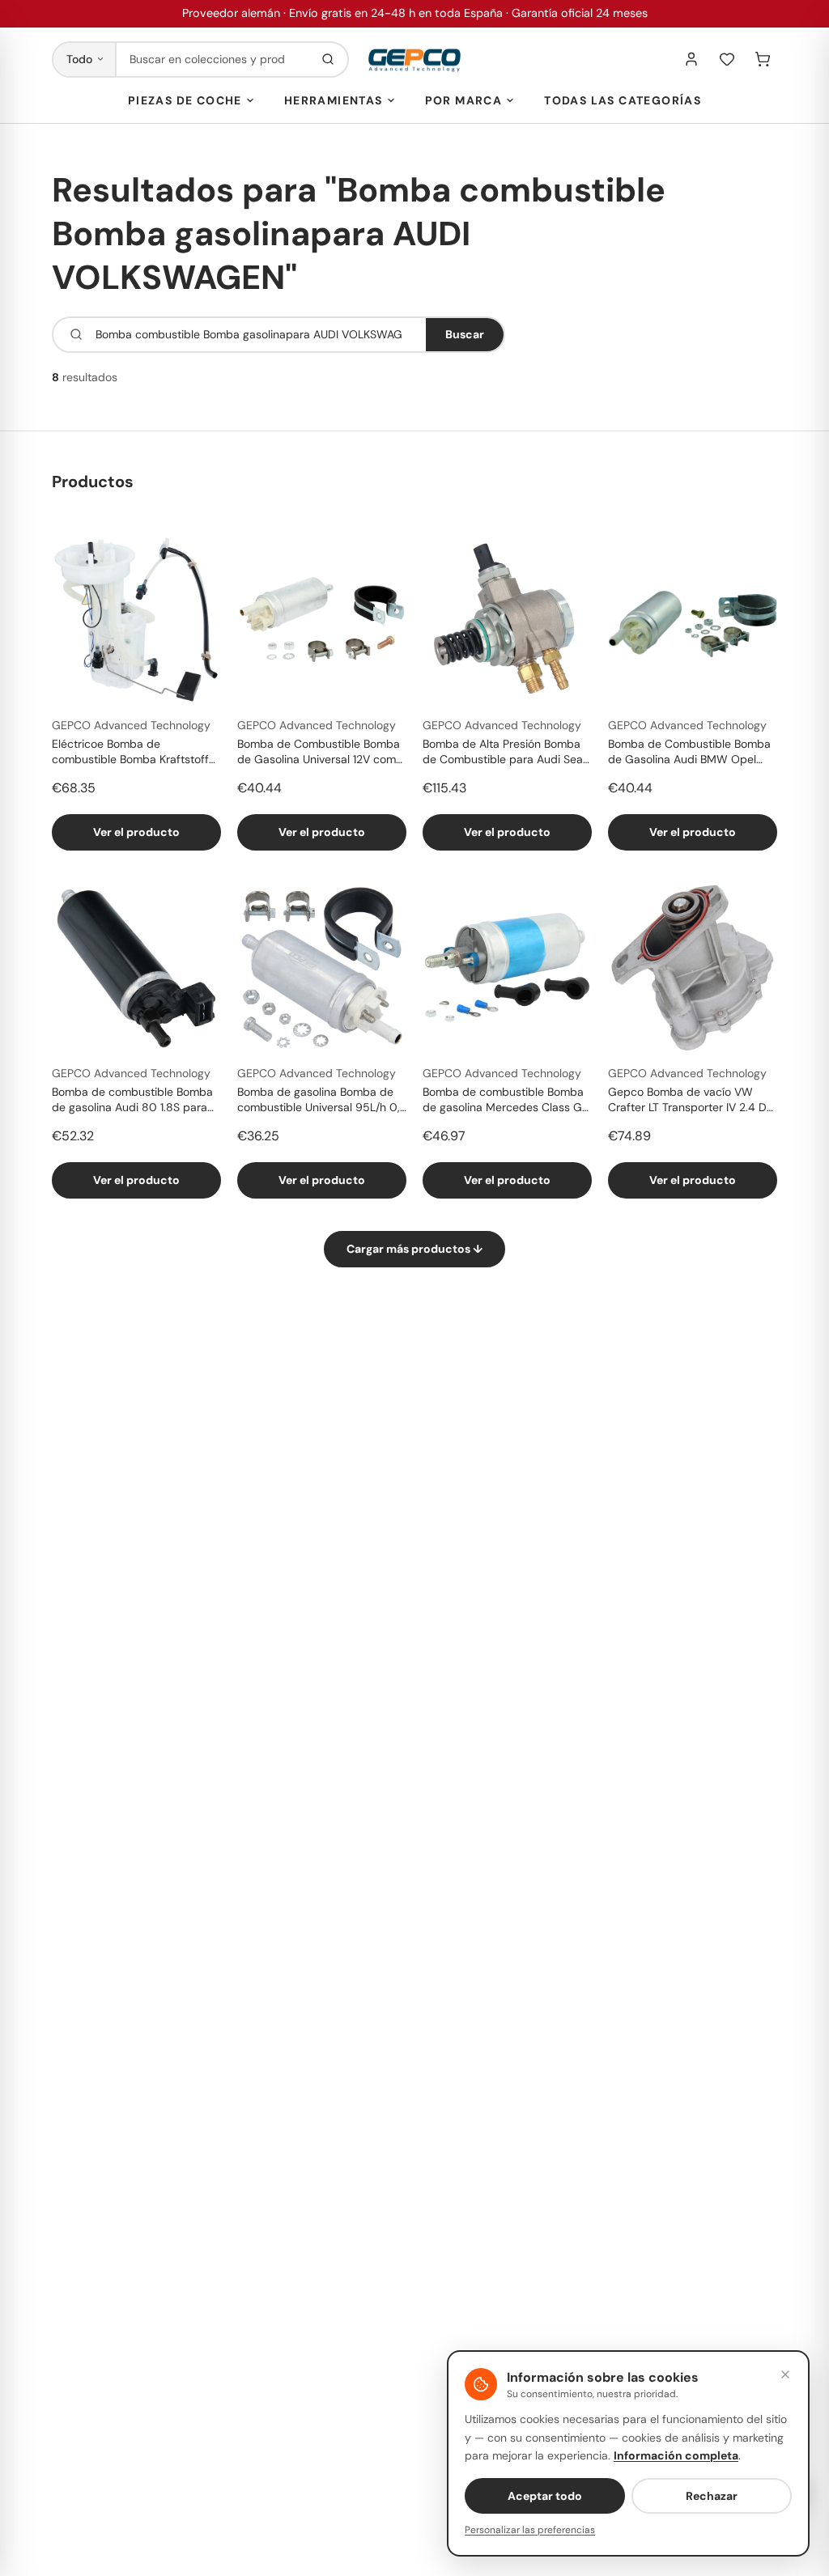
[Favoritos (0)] (727, 59)
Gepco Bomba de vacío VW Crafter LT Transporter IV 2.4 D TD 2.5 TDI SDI (687, 1101)
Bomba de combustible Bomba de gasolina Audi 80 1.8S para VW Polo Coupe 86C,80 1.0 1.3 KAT (132, 1101)
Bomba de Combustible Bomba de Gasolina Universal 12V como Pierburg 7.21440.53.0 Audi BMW (322, 753)
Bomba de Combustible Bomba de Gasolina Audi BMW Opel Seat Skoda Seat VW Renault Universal (689, 753)
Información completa (676, 2455)
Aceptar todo (545, 2496)
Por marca (464, 100)
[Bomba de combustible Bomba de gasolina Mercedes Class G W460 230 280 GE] (507, 968)
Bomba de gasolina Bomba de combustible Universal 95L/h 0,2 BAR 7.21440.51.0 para (322, 1101)
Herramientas (334, 100)
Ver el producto (136, 832)
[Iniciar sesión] (691, 59)
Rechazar (712, 2496)
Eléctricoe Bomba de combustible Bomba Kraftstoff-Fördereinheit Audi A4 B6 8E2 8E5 (134, 753)
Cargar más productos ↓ (414, 1249)
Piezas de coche (185, 100)
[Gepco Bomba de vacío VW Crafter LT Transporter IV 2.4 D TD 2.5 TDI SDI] (693, 968)
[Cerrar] (785, 2374)
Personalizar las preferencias (530, 2530)
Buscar (465, 334)
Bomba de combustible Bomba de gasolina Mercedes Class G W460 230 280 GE (503, 1101)
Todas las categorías (623, 100)
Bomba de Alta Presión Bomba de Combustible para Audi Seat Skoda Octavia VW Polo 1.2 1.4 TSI (505, 753)
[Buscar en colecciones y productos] (328, 59)
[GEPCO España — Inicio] (414, 59)
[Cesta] (763, 59)
